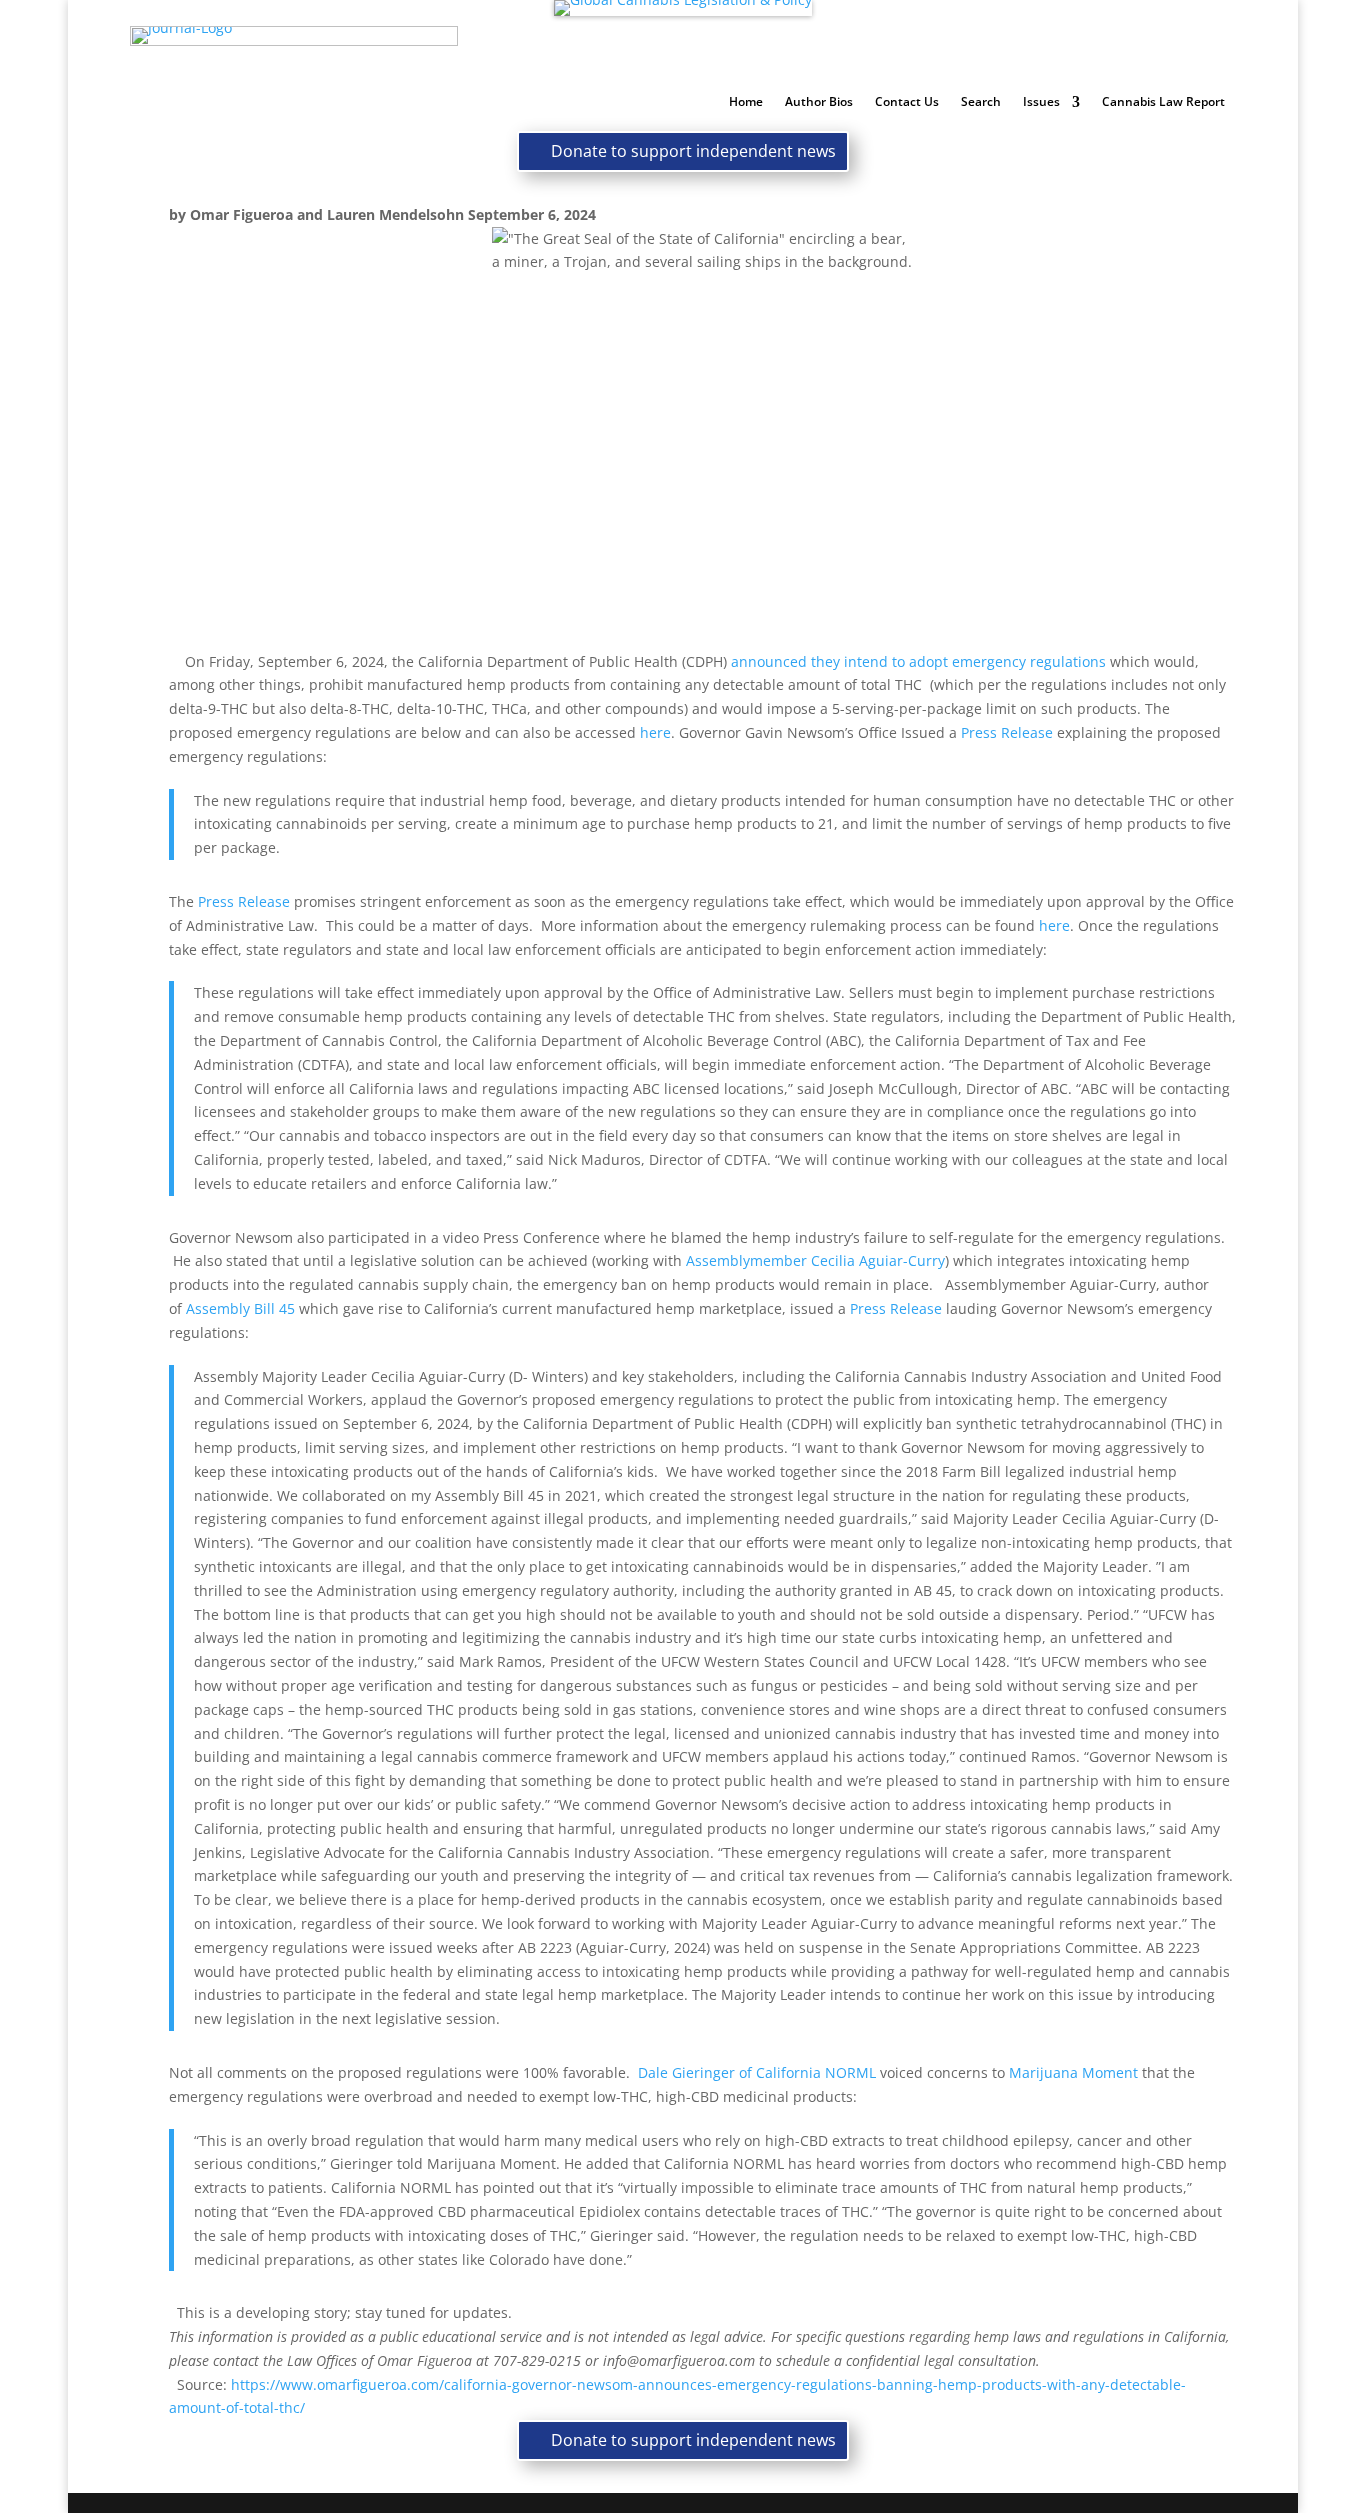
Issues (1041, 102)
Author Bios (819, 102)
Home (746, 102)
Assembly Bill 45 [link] (240, 1308)
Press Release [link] (1007, 732)
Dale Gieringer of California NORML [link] (757, 2072)
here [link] (655, 732)
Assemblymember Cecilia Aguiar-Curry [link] (815, 1260)
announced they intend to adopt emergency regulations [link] (918, 661)
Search (981, 102)
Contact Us (907, 102)
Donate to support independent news (693, 151)
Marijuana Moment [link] (1073, 2072)
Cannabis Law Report (1163, 102)
